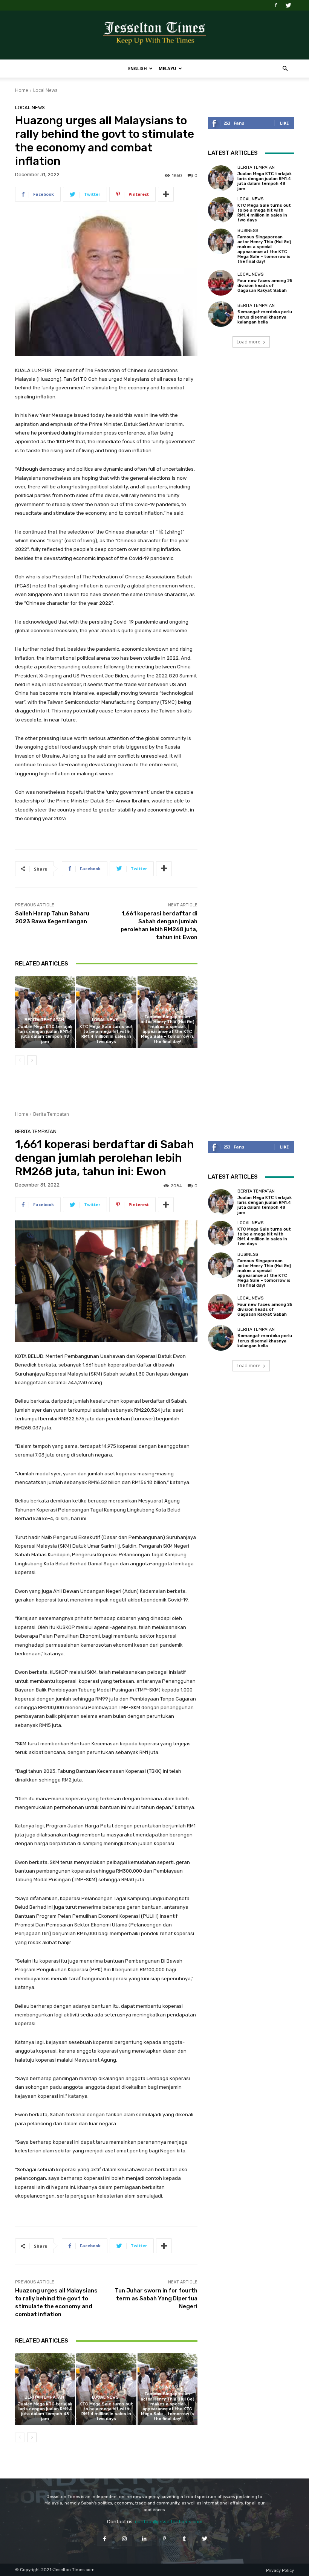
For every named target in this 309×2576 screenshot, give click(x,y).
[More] (166, 194)
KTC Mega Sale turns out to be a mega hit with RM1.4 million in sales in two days (106, 1034)
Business (167, 1010)
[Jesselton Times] (154, 35)
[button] (285, 69)
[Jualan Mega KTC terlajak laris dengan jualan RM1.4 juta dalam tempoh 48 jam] (45, 1012)
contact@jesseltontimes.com (169, 2522)
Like (284, 123)
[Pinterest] (164, 2539)
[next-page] (32, 1060)
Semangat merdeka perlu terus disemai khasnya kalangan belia (265, 317)
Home (22, 90)
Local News (45, 90)
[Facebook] (276, 5)
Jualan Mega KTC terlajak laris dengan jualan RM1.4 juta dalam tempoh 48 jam (45, 1034)
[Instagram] (125, 2539)
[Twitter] (288, 5)
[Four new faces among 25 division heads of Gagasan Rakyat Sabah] (221, 283)
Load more (249, 342)
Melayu (168, 68)
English (138, 68)
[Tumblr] (184, 2539)
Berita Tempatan (44, 1020)
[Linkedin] (145, 2539)
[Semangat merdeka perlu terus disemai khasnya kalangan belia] (221, 314)
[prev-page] (20, 1060)
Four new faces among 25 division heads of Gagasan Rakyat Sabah (265, 286)
